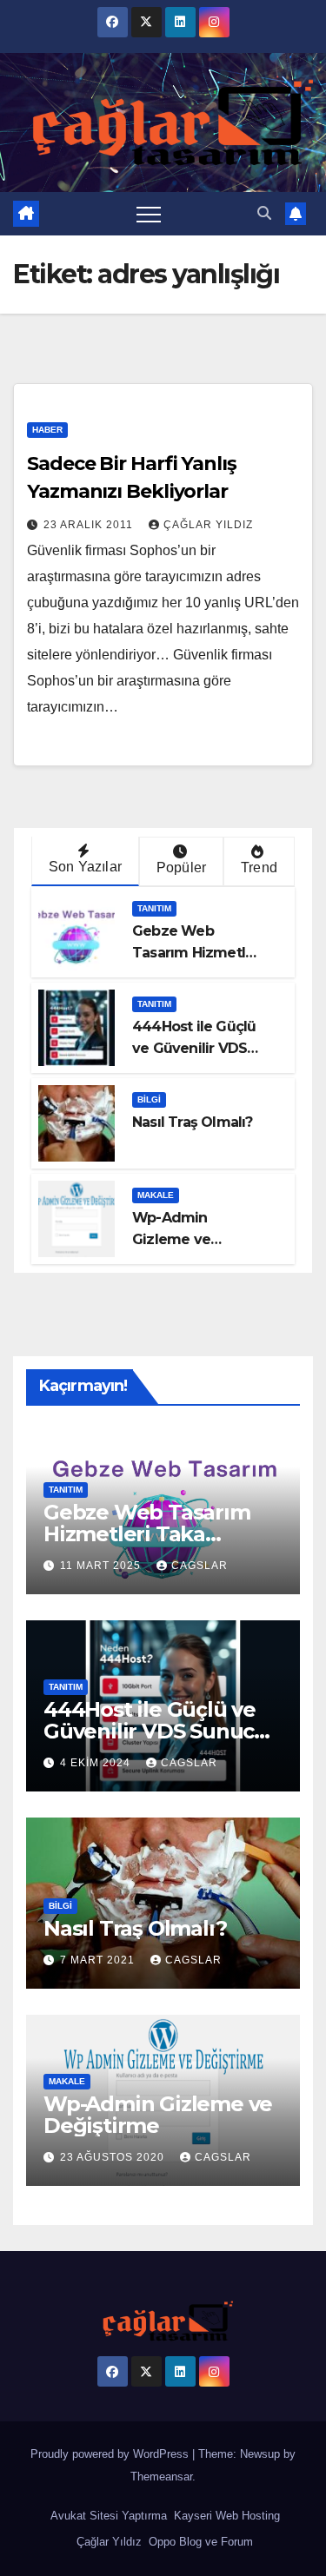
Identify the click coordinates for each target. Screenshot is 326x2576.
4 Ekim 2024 (97, 1763)
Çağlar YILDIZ (208, 525)
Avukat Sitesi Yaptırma (107, 2516)
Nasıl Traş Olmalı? (193, 1122)
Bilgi (149, 1099)
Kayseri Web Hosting (225, 2516)
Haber (47, 430)
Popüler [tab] (181, 867)
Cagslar (200, 1566)
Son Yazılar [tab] (85, 867)
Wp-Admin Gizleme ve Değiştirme (171, 1239)
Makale (156, 1195)
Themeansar (161, 2477)
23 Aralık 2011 (90, 525)
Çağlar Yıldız (107, 2542)
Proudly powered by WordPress (111, 2454)
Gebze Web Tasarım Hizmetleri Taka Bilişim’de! (198, 953)
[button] (264, 213)
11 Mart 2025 (102, 1566)
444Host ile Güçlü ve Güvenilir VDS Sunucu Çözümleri (196, 1048)
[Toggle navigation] (149, 214)
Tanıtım (154, 908)
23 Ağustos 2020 (114, 2157)
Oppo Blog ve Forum (199, 2542)
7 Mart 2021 (99, 1960)
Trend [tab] (259, 867)
